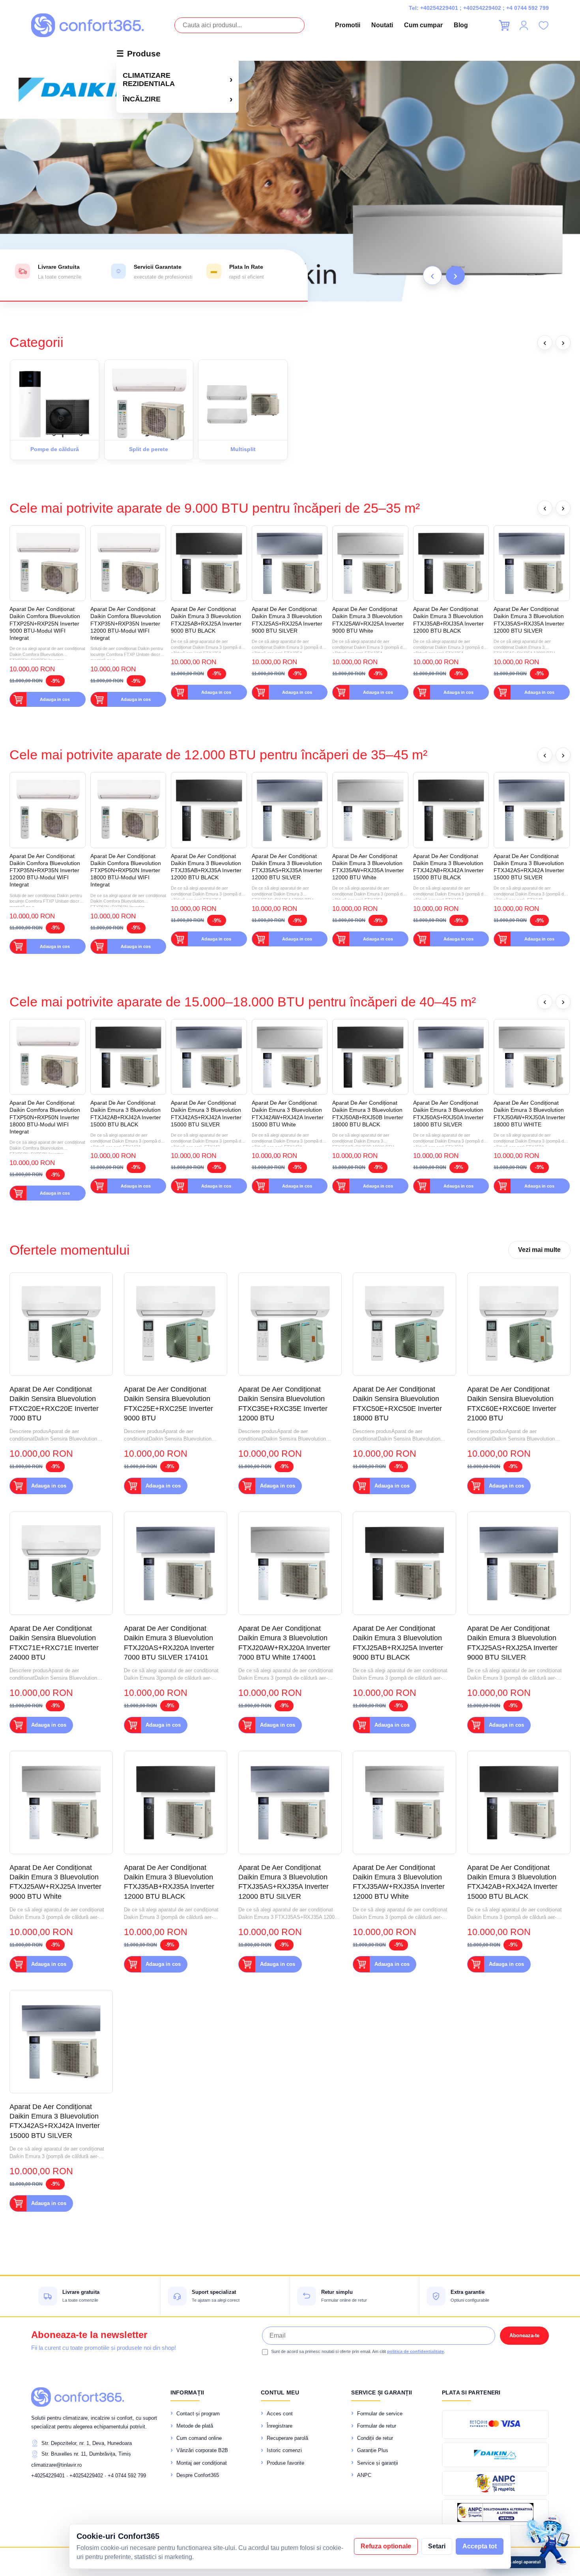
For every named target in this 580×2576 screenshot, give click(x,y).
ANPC (364, 2475)
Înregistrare (280, 2426)
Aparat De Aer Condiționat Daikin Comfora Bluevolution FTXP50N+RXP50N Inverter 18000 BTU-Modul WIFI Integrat (126, 870)
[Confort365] (87, 25)
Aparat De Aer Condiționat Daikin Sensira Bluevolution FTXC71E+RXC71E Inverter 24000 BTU (54, 1643)
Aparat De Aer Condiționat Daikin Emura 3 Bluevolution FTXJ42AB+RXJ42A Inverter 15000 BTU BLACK (448, 867)
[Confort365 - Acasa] (78, 2397)
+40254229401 (439, 8)
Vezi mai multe (539, 1250)
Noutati (382, 25)
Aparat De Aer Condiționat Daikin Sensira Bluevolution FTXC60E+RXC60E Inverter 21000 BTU (512, 1404)
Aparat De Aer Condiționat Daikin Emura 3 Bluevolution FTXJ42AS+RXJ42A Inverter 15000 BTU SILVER (529, 867)
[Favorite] (543, 25)
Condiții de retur (375, 2438)
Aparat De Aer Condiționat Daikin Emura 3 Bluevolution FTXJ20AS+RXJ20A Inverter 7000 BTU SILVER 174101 (169, 1643)
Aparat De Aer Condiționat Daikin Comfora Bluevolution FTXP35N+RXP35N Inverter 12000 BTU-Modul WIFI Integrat (126, 623)
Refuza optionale (386, 2546)
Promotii (348, 25)
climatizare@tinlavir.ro (56, 2465)
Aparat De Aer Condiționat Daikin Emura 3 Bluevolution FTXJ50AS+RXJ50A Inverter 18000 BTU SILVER (448, 1114)
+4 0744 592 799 (528, 8)
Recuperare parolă (287, 2438)
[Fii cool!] (290, 181)
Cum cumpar (423, 25)
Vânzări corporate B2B (202, 2450)
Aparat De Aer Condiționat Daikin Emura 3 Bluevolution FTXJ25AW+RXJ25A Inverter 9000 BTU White (368, 620)
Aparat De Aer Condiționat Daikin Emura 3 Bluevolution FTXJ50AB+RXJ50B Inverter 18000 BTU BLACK (368, 1114)
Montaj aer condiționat (202, 2463)
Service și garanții (378, 2463)
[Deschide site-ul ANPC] (495, 2483)
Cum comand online (199, 2438)
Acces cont (280, 2414)
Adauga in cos (55, 699)
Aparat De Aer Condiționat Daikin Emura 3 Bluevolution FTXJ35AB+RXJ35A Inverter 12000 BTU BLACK (448, 620)
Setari (437, 2546)
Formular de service (380, 2414)
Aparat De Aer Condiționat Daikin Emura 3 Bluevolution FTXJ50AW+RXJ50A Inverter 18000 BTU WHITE (529, 1114)
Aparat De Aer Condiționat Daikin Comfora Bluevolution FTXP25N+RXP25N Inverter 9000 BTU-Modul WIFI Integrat (45, 623)
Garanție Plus (373, 2450)
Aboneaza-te (524, 2335)
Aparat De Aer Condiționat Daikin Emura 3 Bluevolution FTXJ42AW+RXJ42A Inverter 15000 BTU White (288, 1114)
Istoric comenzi (284, 2450)
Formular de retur (377, 2426)
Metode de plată (195, 2426)
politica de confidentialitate (415, 2351)
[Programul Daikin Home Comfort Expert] (495, 2455)
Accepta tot (480, 2546)
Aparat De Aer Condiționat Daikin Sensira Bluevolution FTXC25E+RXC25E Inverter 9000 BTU (168, 1404)
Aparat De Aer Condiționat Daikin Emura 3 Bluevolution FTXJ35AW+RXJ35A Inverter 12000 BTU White (368, 867)
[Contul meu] (524, 25)
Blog (461, 25)
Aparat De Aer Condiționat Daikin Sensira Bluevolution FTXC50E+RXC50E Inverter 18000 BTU (397, 1404)
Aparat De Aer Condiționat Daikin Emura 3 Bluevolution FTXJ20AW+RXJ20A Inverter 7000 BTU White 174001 (284, 1643)
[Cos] (504, 25)
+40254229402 (482, 8)
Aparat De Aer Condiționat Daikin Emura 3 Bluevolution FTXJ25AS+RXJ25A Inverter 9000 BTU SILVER (287, 620)
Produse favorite (285, 2463)
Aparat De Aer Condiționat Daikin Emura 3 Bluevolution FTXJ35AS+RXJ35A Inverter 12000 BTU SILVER (529, 620)
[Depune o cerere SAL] (495, 2512)
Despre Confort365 (198, 2475)
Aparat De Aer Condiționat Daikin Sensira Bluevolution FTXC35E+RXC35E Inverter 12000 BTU (283, 1404)
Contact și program (198, 2414)
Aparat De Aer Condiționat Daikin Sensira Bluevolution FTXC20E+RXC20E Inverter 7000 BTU (54, 1404)
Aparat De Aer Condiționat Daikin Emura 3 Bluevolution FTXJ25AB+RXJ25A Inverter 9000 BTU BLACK (206, 620)
